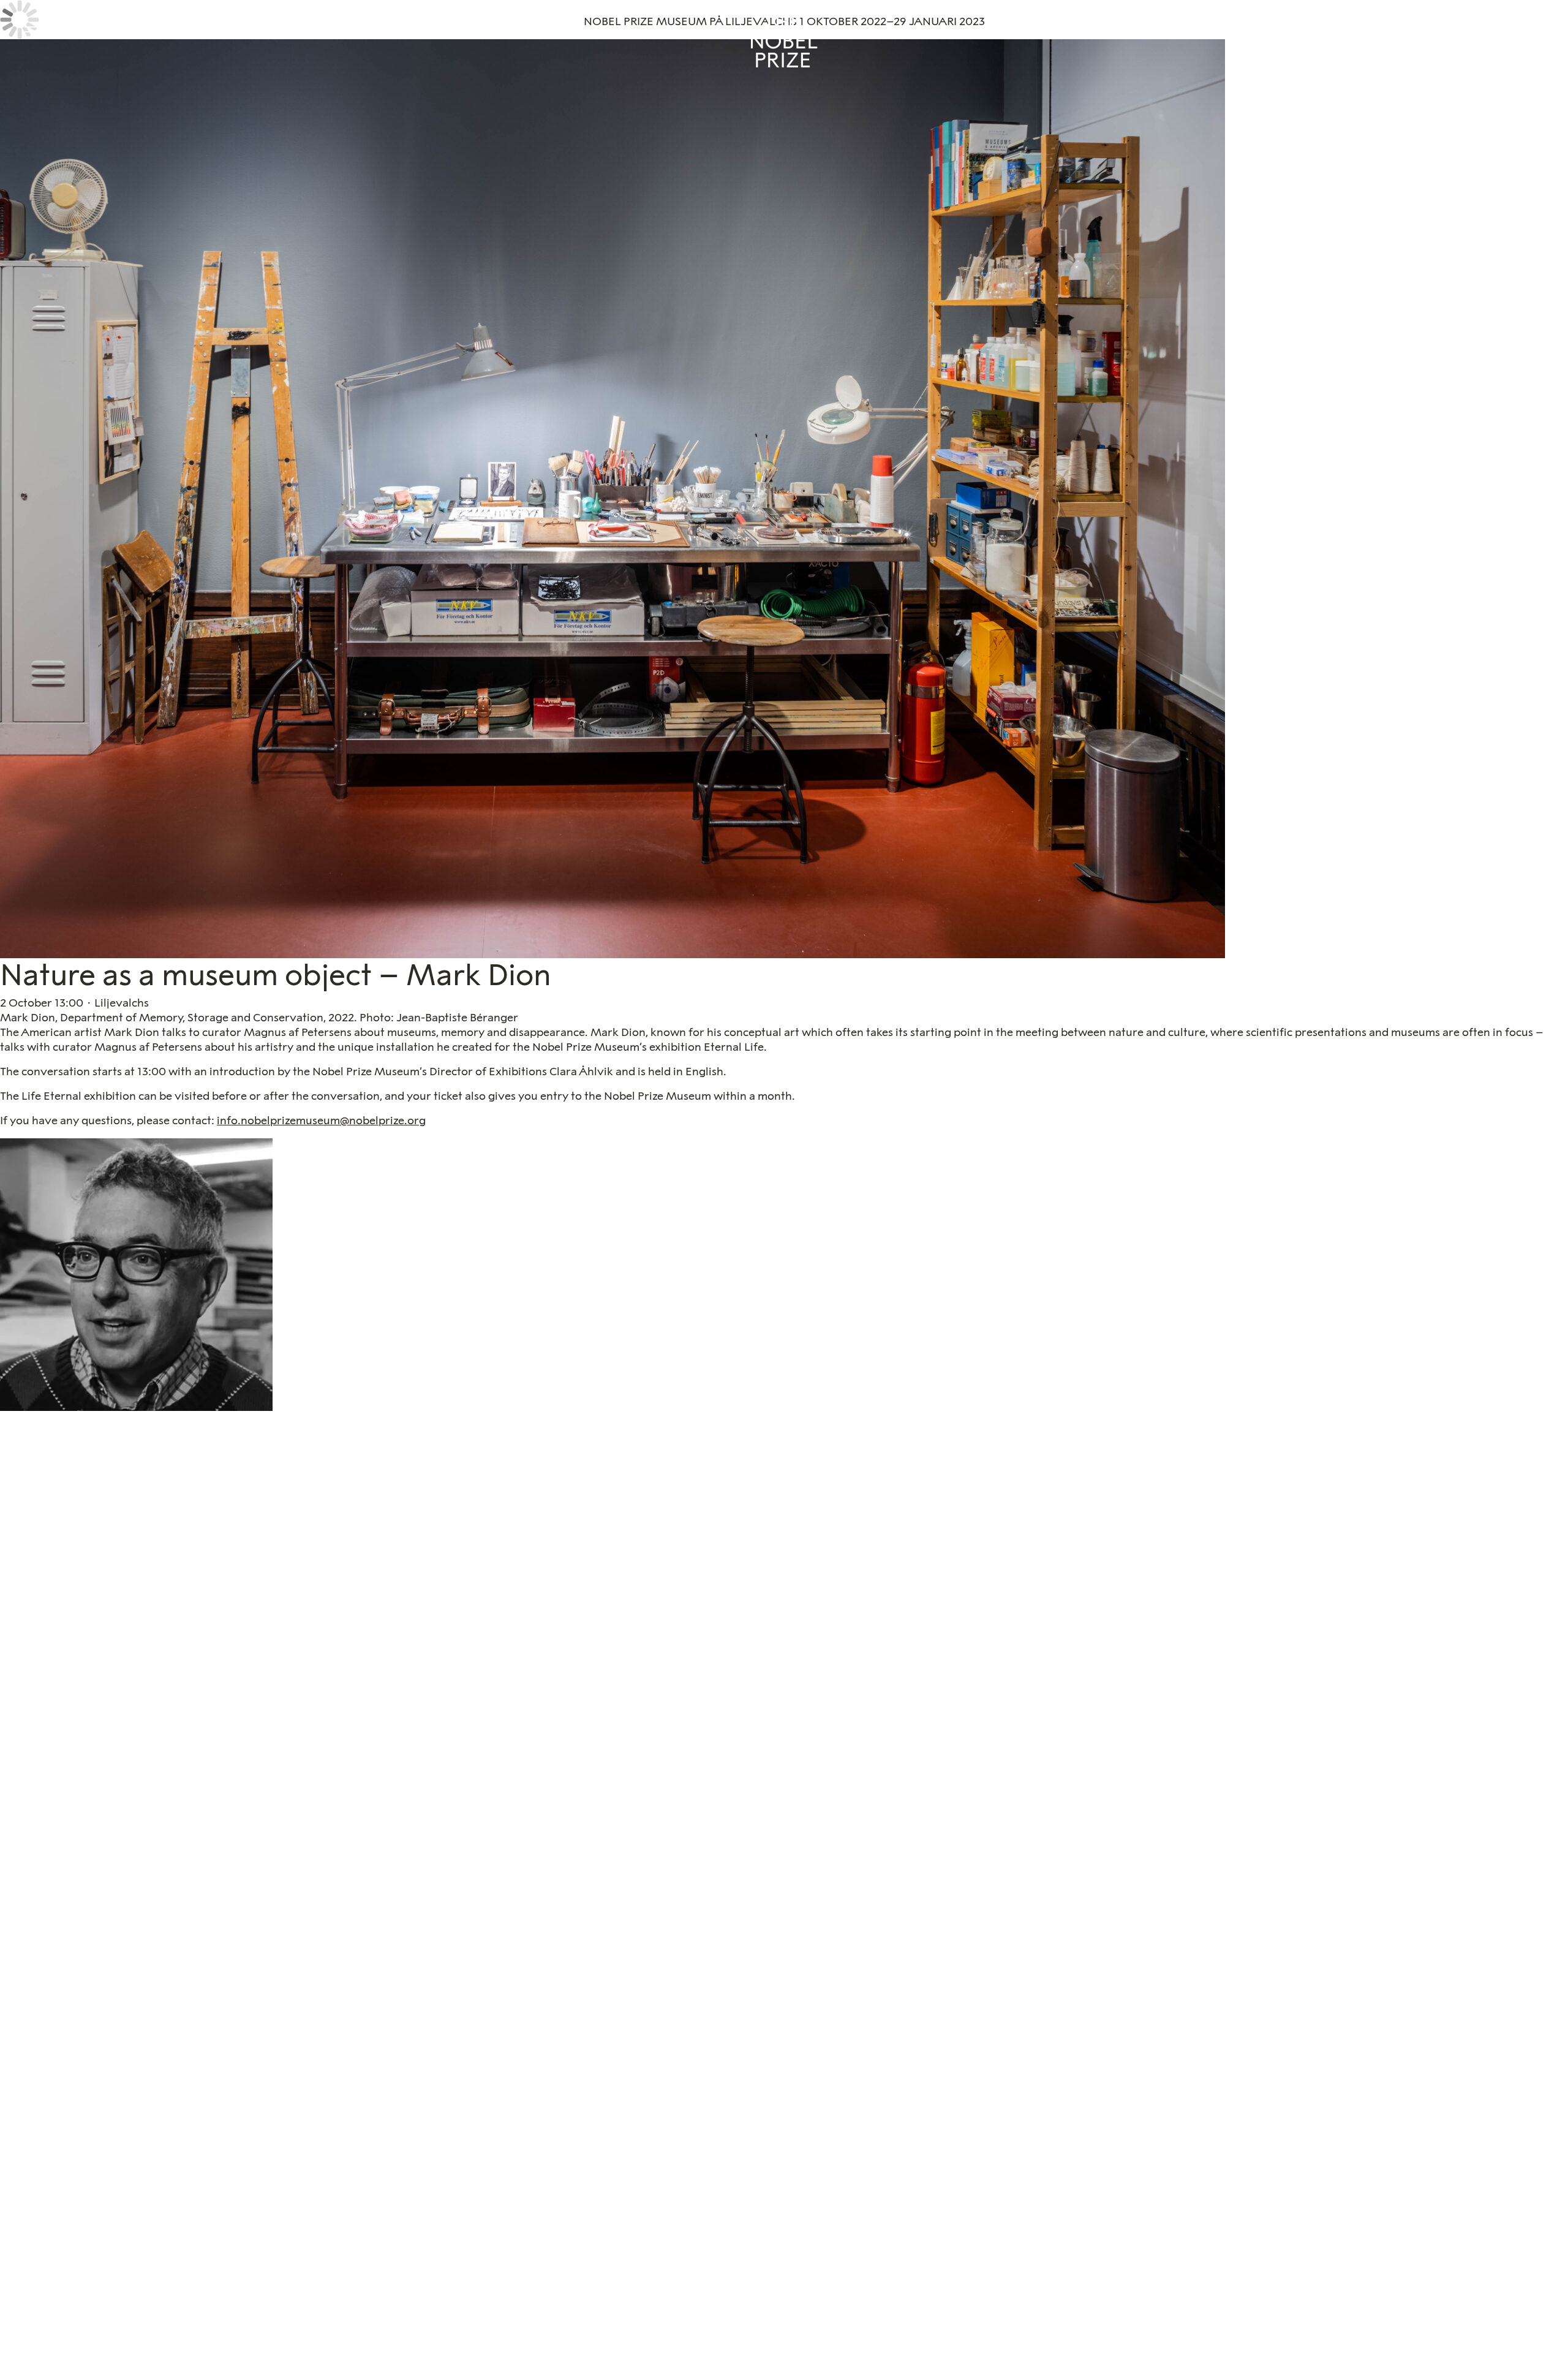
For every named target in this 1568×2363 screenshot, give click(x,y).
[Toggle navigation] (32, 32)
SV (1539, 28)
